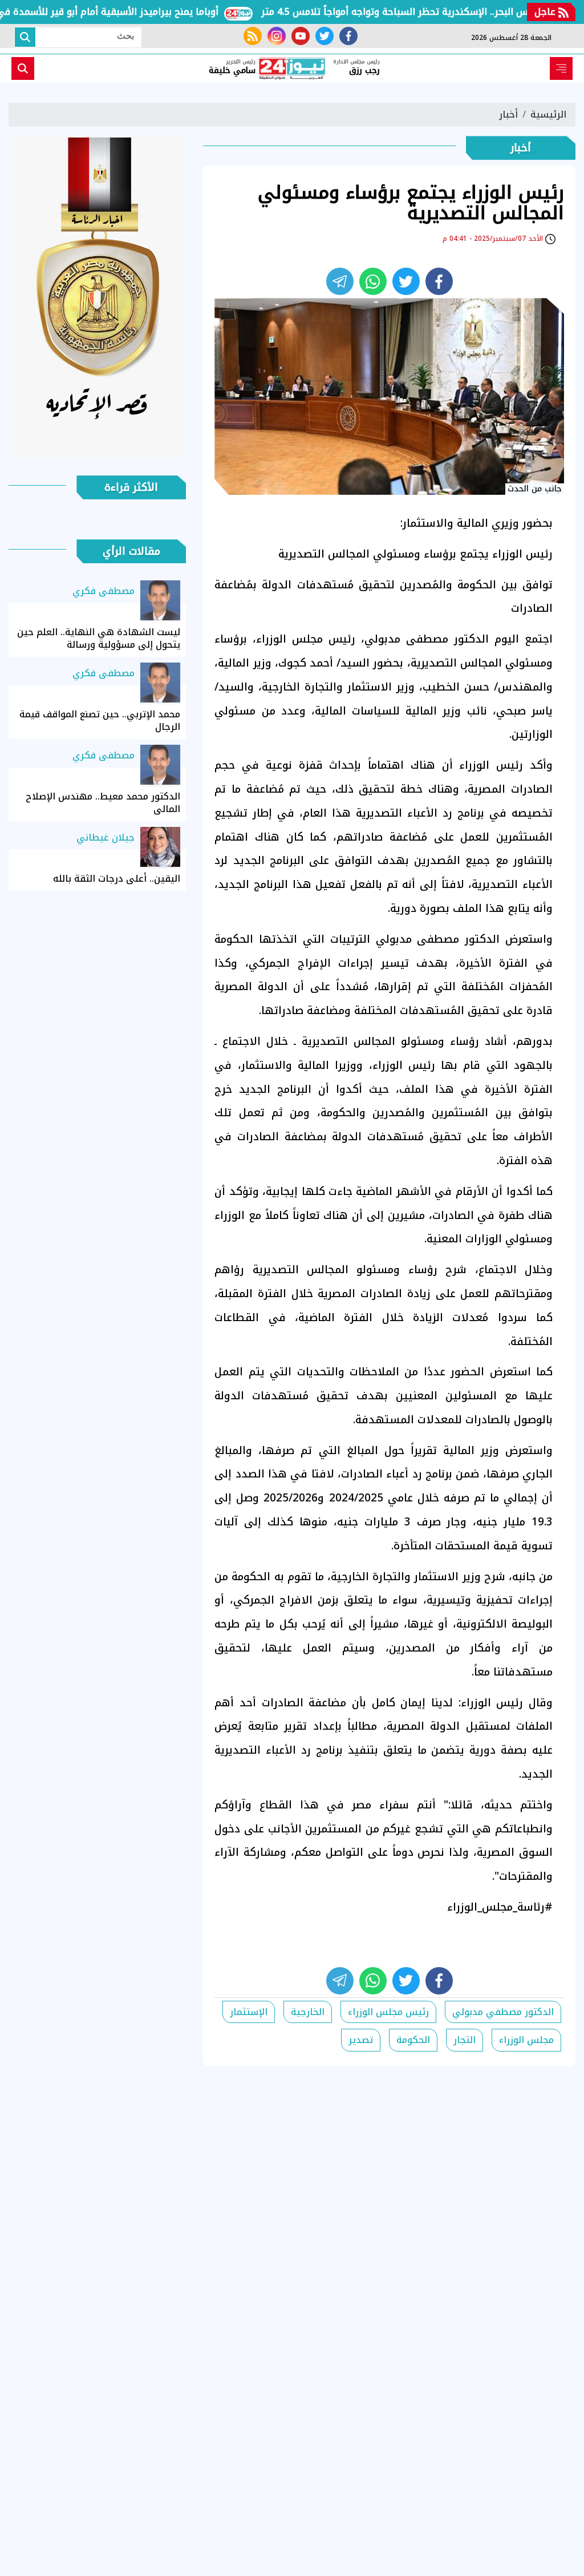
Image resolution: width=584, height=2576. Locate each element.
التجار (465, 2040)
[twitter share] (406, 281)
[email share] (340, 281)
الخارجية (308, 2012)
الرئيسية (548, 114)
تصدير (361, 2040)
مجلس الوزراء (526, 2040)
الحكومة (413, 2040)
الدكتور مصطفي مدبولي (503, 2012)
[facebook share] (439, 281)
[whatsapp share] (373, 281)
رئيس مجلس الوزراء (388, 2012)
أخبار (508, 114)
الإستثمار (249, 2012)
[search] (23, 68)
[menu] (561, 68)
